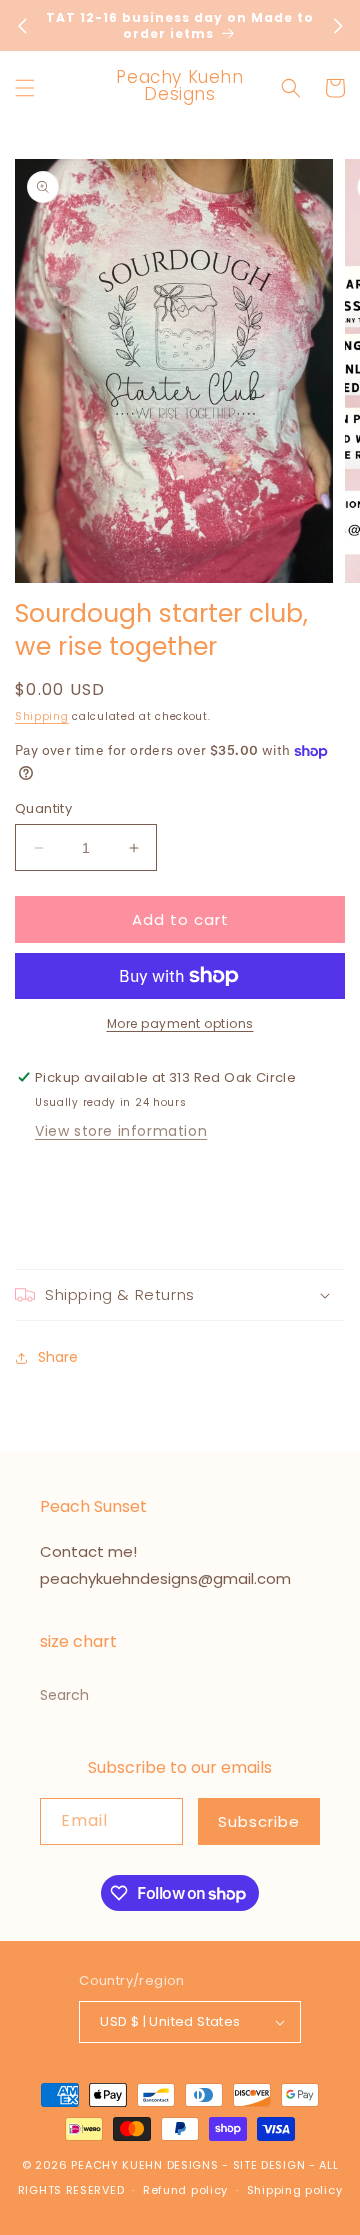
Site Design (269, 2165)
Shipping (42, 716)
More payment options (180, 1023)
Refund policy (185, 2190)
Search (64, 1695)
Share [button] (58, 1357)
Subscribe (259, 1821)
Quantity (43, 808)
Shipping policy (295, 2190)
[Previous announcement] (22, 26)
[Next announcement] (338, 26)
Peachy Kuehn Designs (144, 2165)
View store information (121, 1131)
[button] (25, 88)
